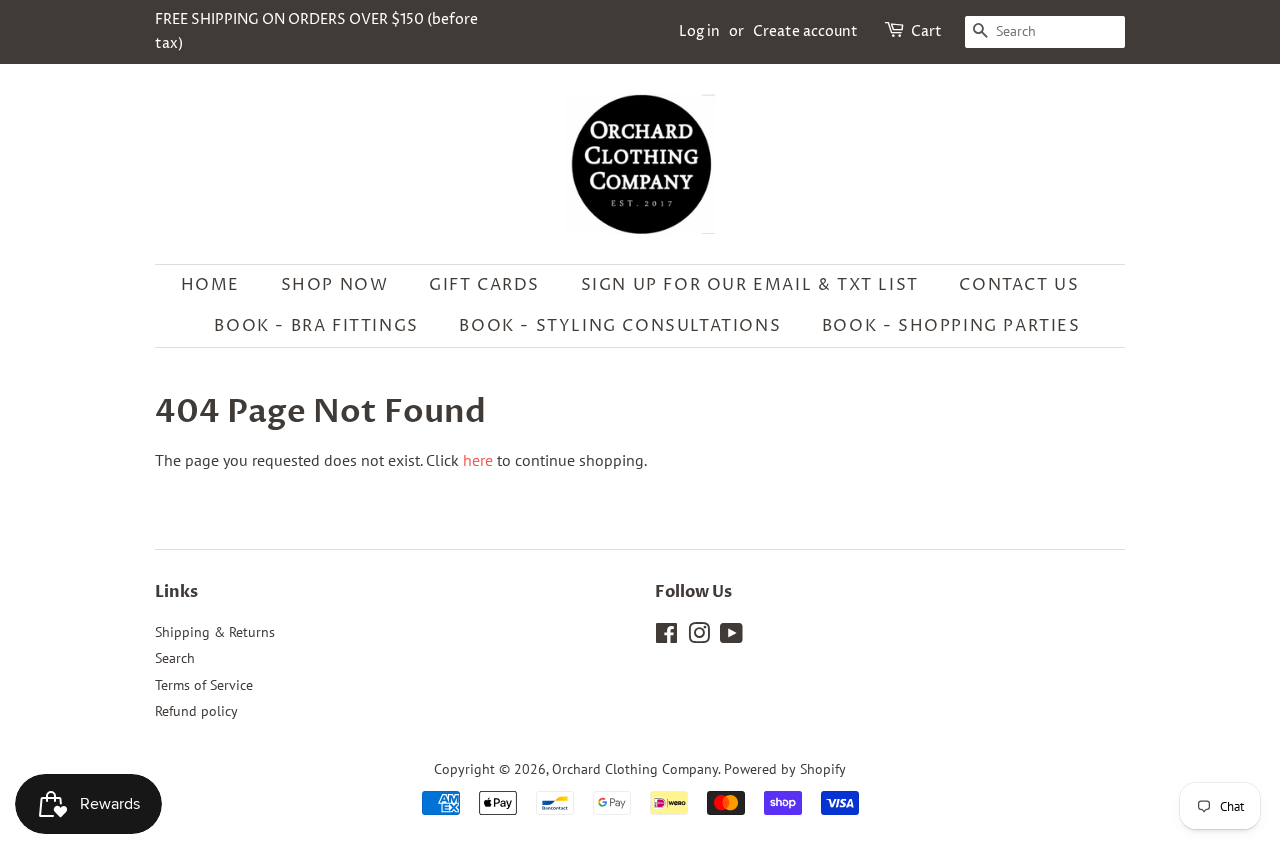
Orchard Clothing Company (635, 769)
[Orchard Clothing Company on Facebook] (666, 637)
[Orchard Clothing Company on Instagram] (699, 637)
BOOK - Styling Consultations (620, 326)
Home (210, 285)
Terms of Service (204, 685)
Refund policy (196, 711)
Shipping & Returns (215, 632)
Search (175, 658)
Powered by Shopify (785, 769)
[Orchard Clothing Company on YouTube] (731, 637)
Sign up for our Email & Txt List (750, 285)
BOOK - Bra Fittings (316, 326)
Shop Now (335, 285)
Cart (926, 31)
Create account (805, 31)
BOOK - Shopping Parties (951, 326)
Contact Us (1019, 285)
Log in (699, 31)
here (478, 460)
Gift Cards (484, 285)
